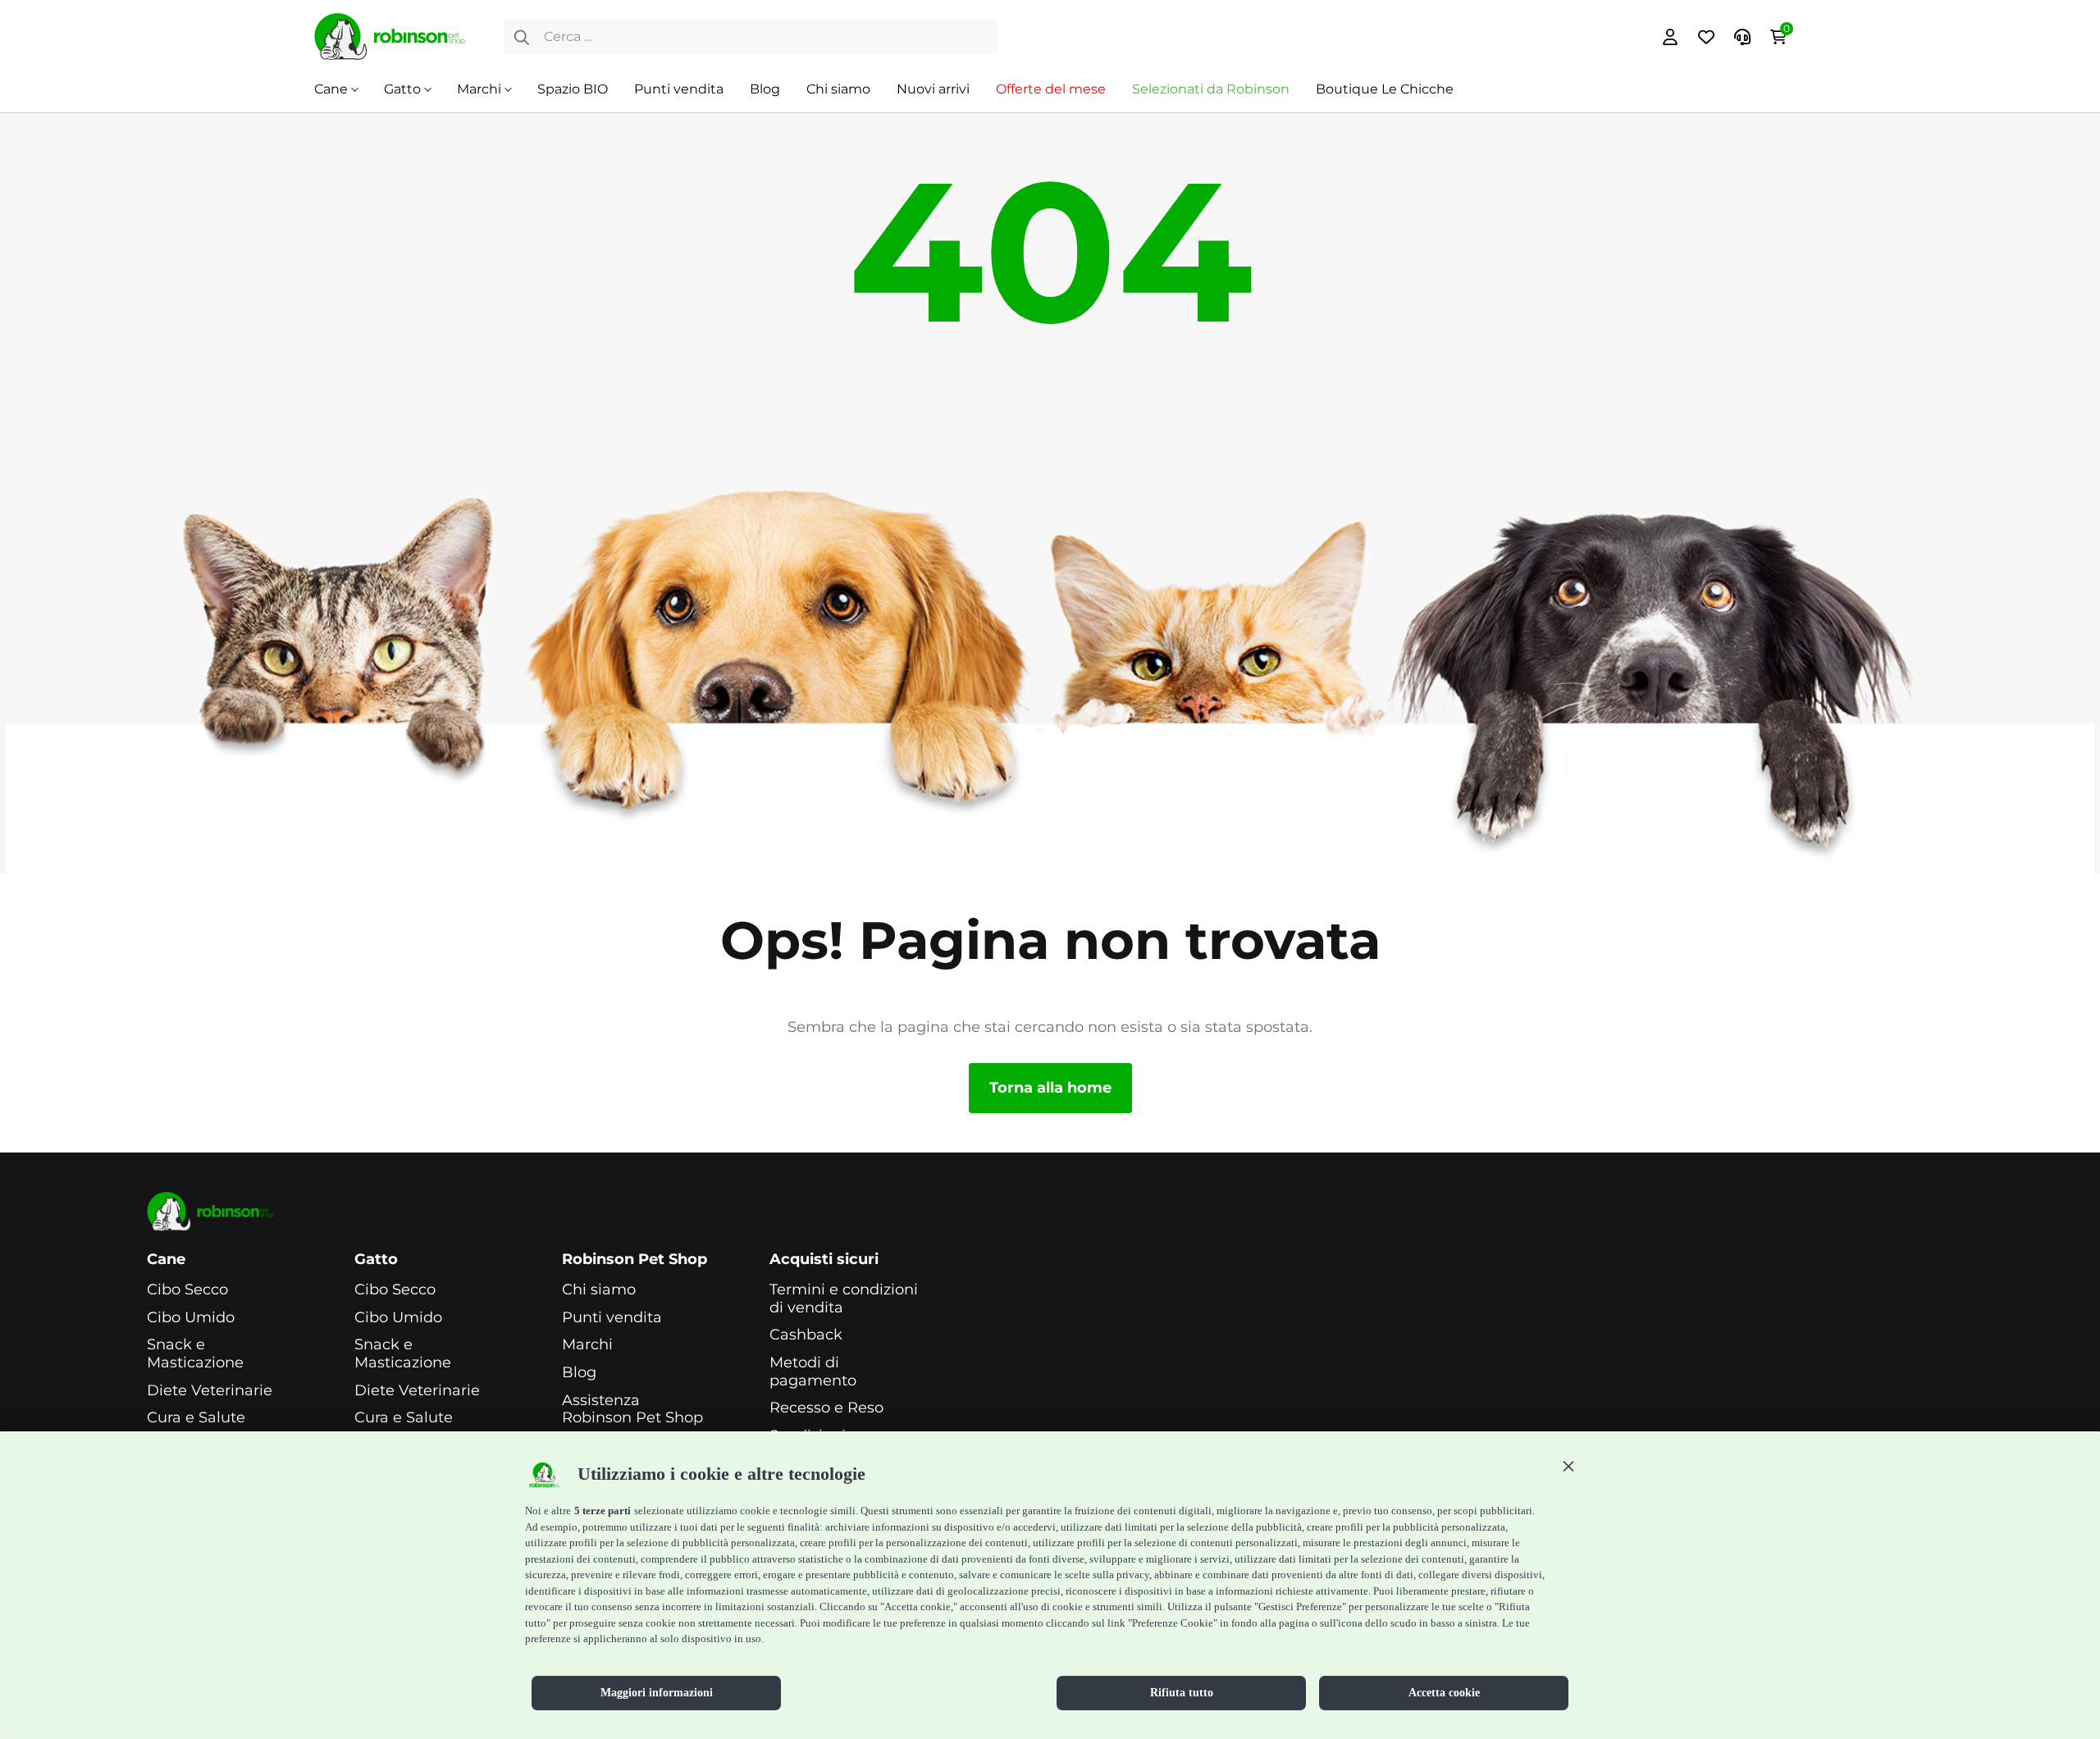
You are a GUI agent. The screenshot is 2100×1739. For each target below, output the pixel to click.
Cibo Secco (187, 1290)
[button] (1568, 1466)
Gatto (402, 89)
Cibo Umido (191, 1318)
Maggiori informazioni (657, 1693)
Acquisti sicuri (824, 1260)
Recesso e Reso (826, 1408)
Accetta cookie (1444, 1693)
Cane (331, 89)
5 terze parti (603, 1511)
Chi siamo (838, 89)
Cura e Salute (196, 1418)
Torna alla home (1050, 1088)
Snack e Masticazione (195, 1354)
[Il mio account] (1670, 37)
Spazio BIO (573, 89)
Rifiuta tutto (1182, 1693)
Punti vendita (679, 89)
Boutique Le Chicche (1385, 89)
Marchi (479, 89)
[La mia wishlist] (1706, 37)
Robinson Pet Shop (635, 1260)
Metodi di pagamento (813, 1372)
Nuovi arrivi (933, 89)
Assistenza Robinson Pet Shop (632, 1410)
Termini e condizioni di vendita (844, 1299)
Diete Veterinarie (210, 1391)
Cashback (806, 1335)
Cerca (522, 37)
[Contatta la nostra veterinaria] (1742, 37)
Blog (765, 89)
